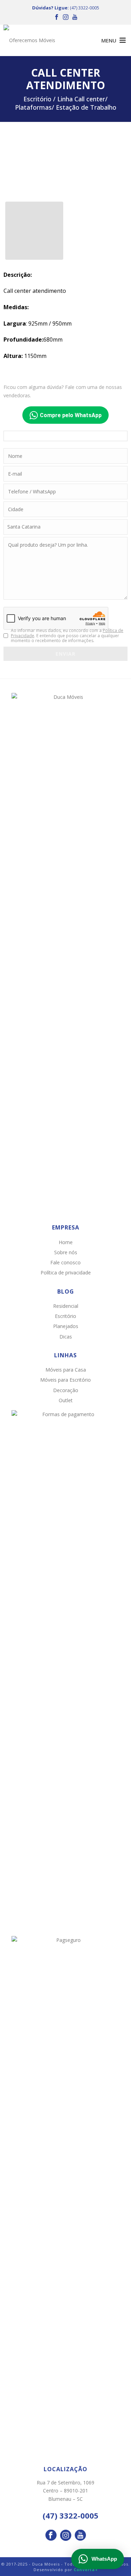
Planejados (66, 1326)
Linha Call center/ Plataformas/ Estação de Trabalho (66, 103)
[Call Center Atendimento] (65, 162)
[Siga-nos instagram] (66, 2536)
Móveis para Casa (66, 1370)
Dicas (66, 1337)
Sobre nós (66, 1252)
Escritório (65, 1316)
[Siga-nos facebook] (51, 2536)
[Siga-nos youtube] (80, 2536)
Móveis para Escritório (65, 1380)
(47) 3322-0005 (85, 8)
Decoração (66, 1390)
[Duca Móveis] (31, 40)
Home (66, 1242)
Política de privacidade (66, 1273)
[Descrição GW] (34, 231)
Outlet (66, 1400)
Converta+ (86, 2570)
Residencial (66, 1306)
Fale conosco (65, 1262)
